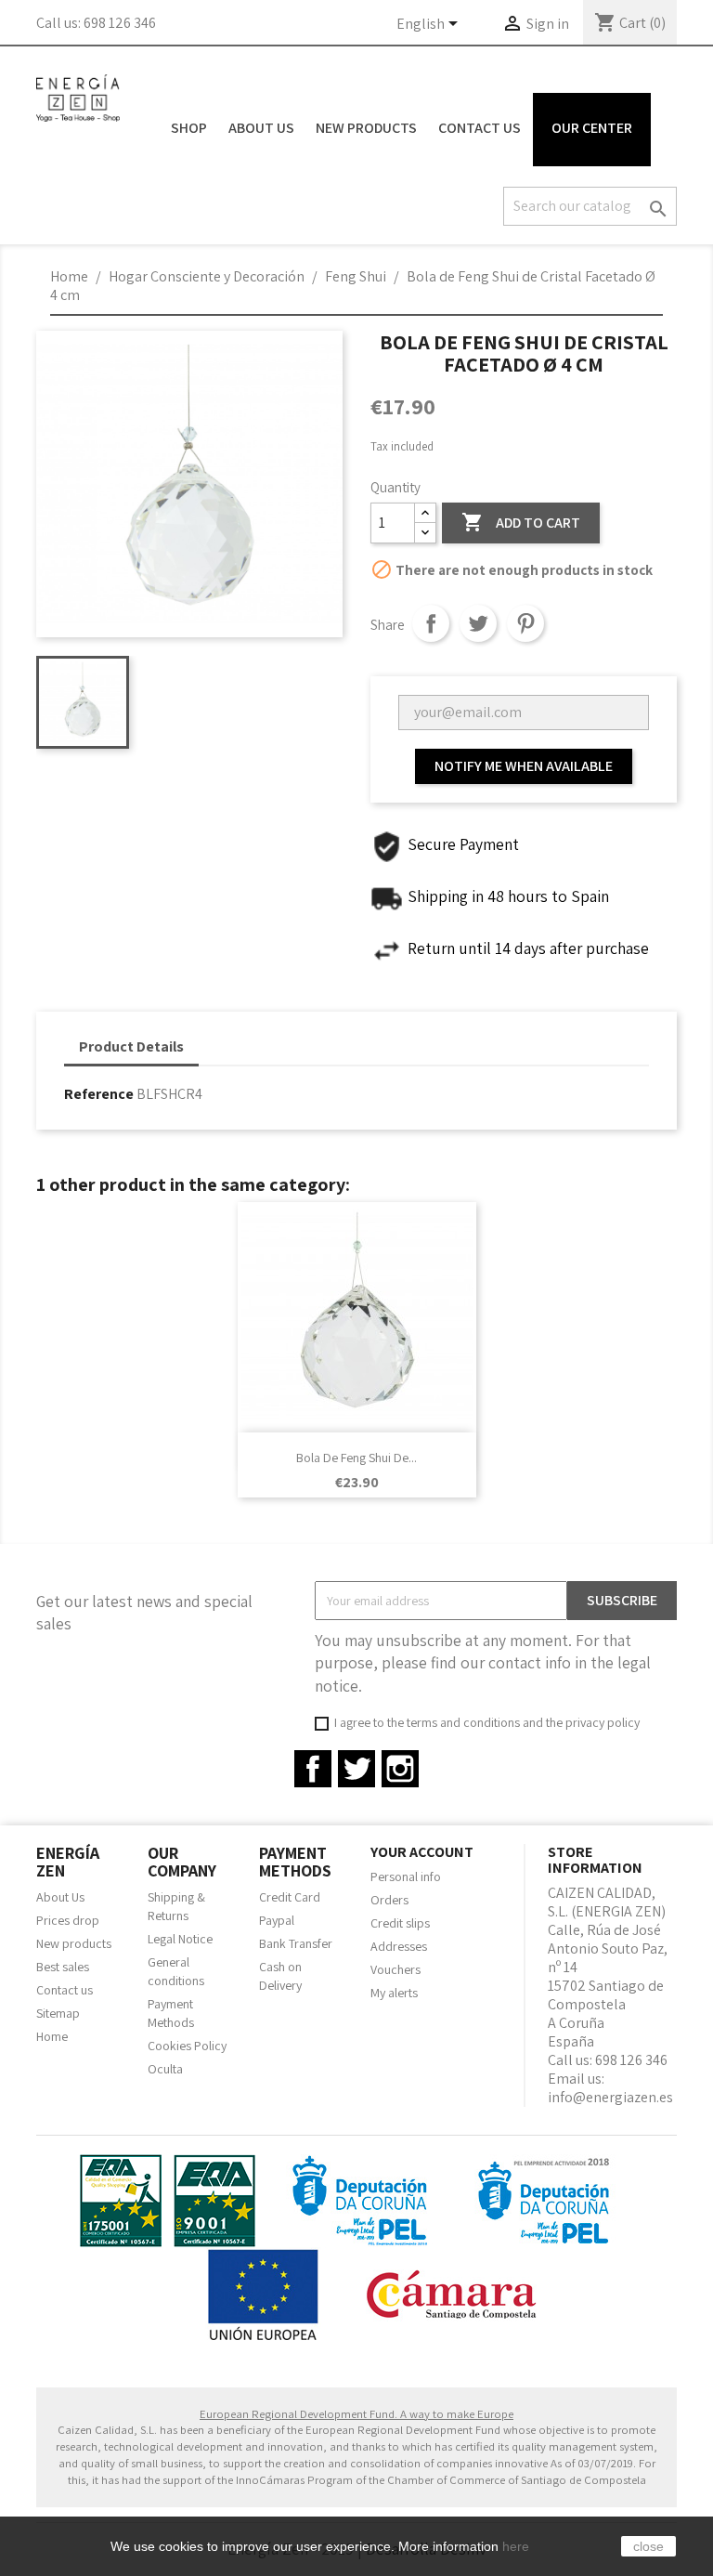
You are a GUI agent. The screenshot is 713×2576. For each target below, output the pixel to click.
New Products (366, 128)
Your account (422, 1852)
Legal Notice (180, 1939)
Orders (389, 1900)
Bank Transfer (296, 1943)
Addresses (399, 1946)
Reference (99, 1094)
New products (74, 1943)
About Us (261, 128)
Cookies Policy (187, 2046)
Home (52, 2036)
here (516, 2546)
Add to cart (521, 522)
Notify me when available (524, 766)
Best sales (63, 1967)
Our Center (592, 128)
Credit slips (400, 1923)
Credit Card (290, 1897)
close (648, 2546)
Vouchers (395, 1969)
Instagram (400, 1769)
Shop (189, 128)
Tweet (478, 623)
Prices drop (68, 1920)
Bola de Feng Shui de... (356, 1458)
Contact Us (480, 128)
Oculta (165, 2069)
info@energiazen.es (610, 2097)
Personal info (406, 1876)
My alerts (394, 1993)
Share (431, 623)
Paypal (277, 1920)
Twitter (356, 1769)
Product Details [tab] (131, 1046)
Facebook (313, 1769)
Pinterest (525, 623)
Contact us (65, 1990)
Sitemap (58, 2013)
